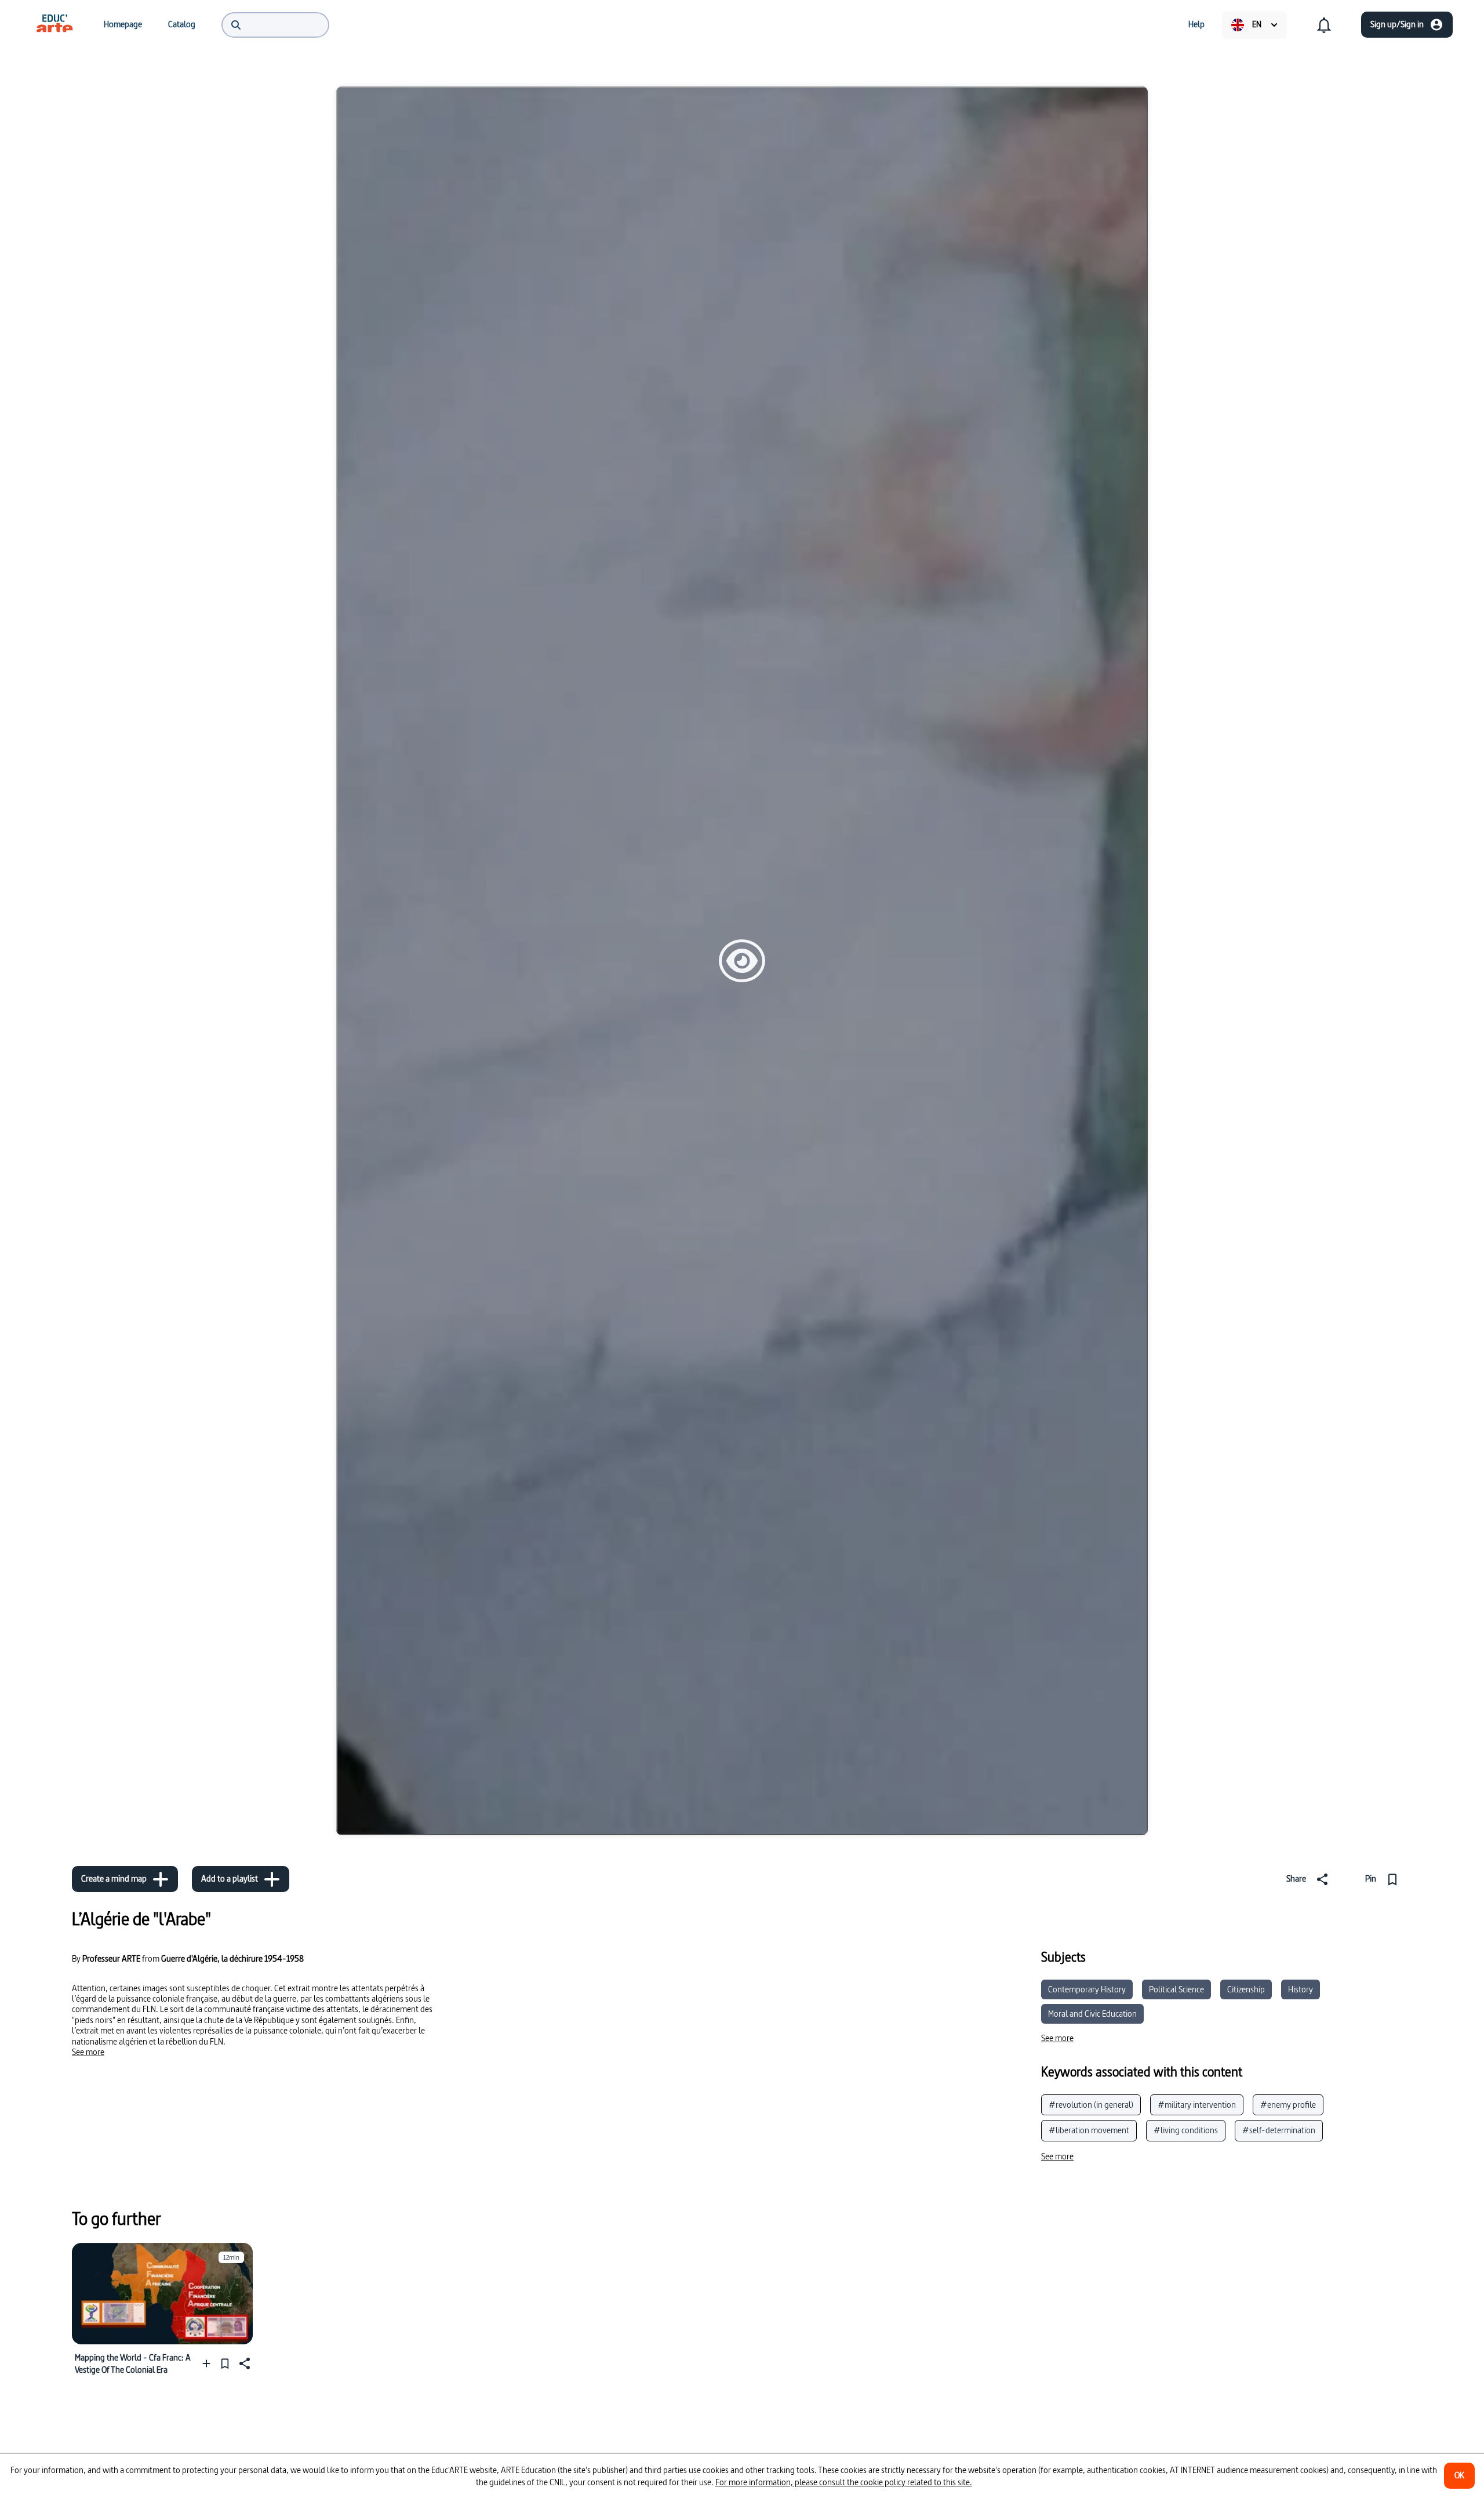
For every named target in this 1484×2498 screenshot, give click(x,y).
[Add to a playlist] (209, 2363)
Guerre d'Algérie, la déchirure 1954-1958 (232, 1958)
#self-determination (1279, 2130)
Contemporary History (1087, 1989)
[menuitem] (54, 24)
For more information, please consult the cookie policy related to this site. (844, 2482)
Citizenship (1246, 1989)
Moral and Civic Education (1092, 2014)
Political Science (1176, 1989)
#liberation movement (1089, 2130)
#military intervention (1197, 2105)
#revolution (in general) (1091, 2105)
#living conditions (1186, 2130)
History (1301, 1989)
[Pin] (225, 2363)
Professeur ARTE (111, 1959)
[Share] (243, 2363)
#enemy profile (1288, 2105)
